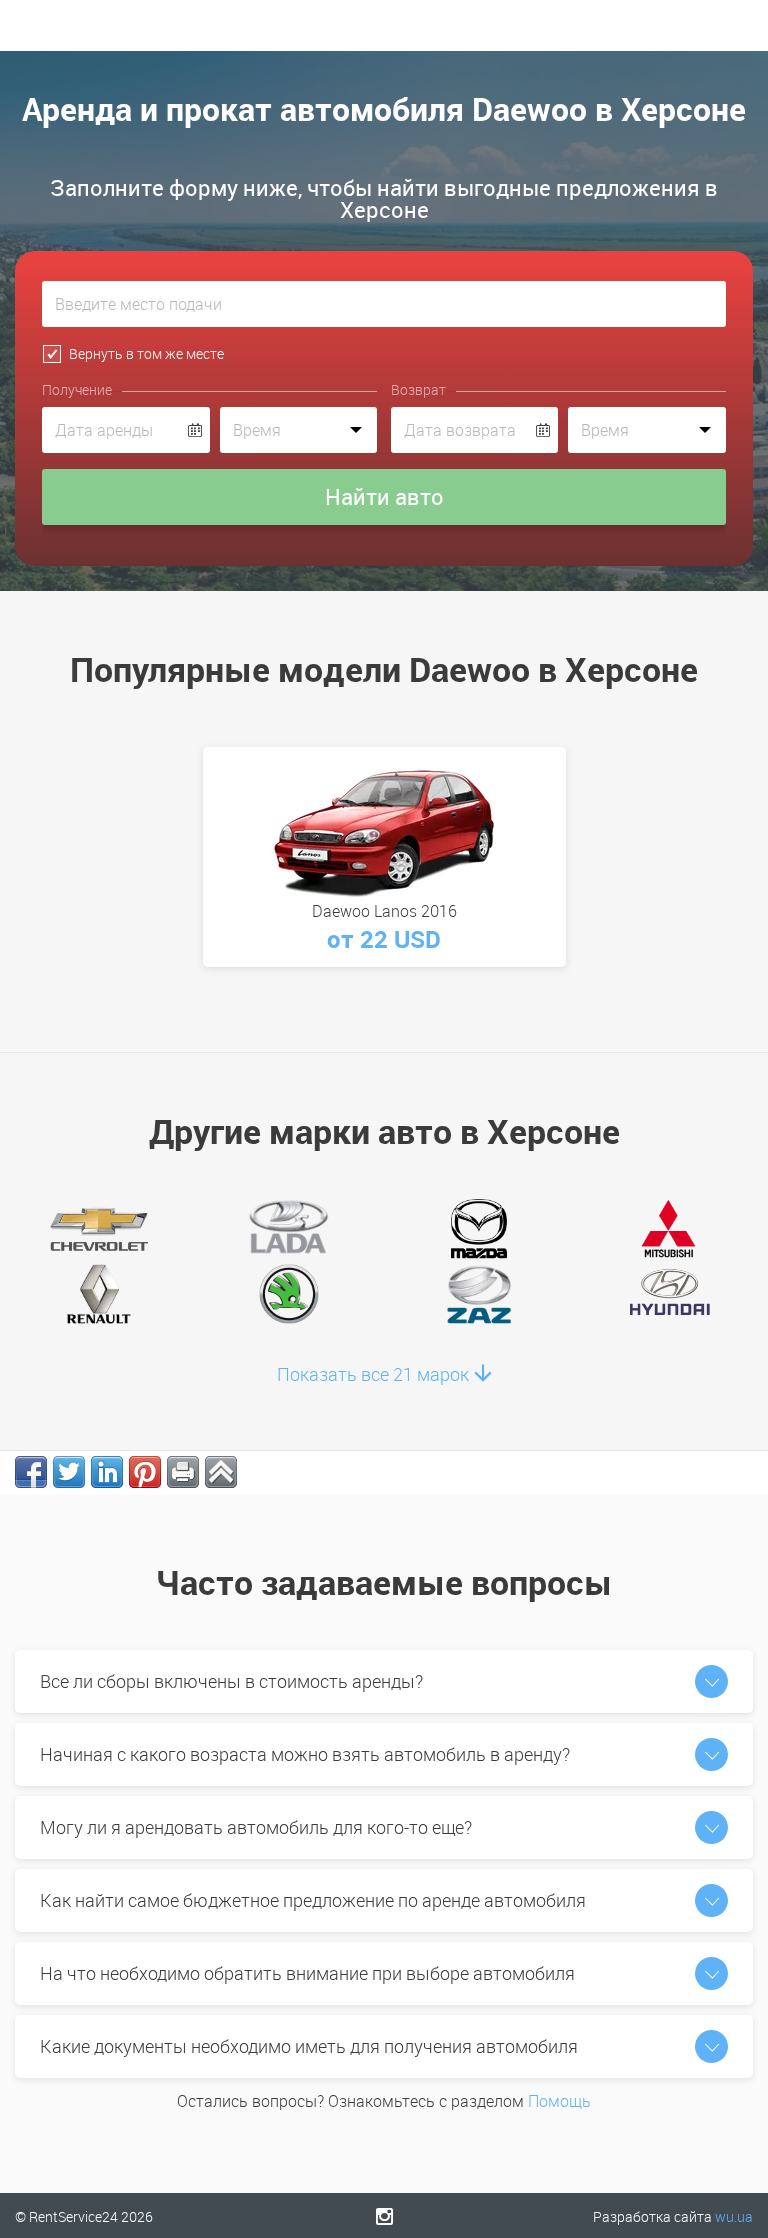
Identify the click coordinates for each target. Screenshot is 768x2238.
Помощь (559, 2101)
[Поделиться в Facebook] (31, 1472)
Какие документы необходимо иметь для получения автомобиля (309, 2046)
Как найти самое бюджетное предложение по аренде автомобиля (313, 1900)
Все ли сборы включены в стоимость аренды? (231, 1681)
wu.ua (734, 2216)
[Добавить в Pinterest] (145, 1472)
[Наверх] (221, 1472)
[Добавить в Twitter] (69, 1472)
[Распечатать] (183, 1472)
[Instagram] (384, 2216)
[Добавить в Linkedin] (107, 1472)
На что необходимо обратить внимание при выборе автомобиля (307, 1973)
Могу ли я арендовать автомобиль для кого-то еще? (256, 1827)
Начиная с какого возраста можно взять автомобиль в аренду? (305, 1754)
